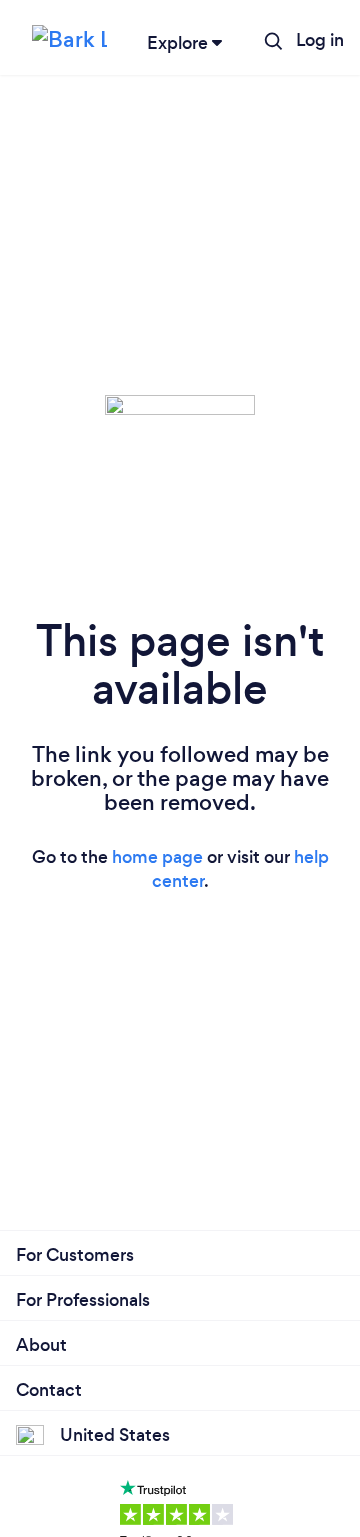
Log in (320, 40)
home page (157, 857)
